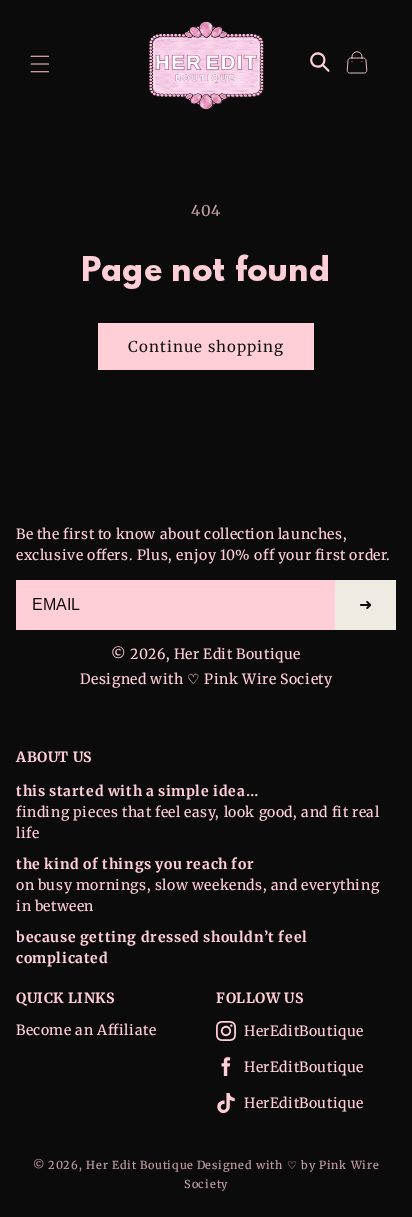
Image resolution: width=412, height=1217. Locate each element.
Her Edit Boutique (140, 1165)
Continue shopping (206, 346)
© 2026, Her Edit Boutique (206, 654)
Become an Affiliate (86, 1030)
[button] (40, 64)
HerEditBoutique (304, 1031)
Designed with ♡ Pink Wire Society (206, 679)
